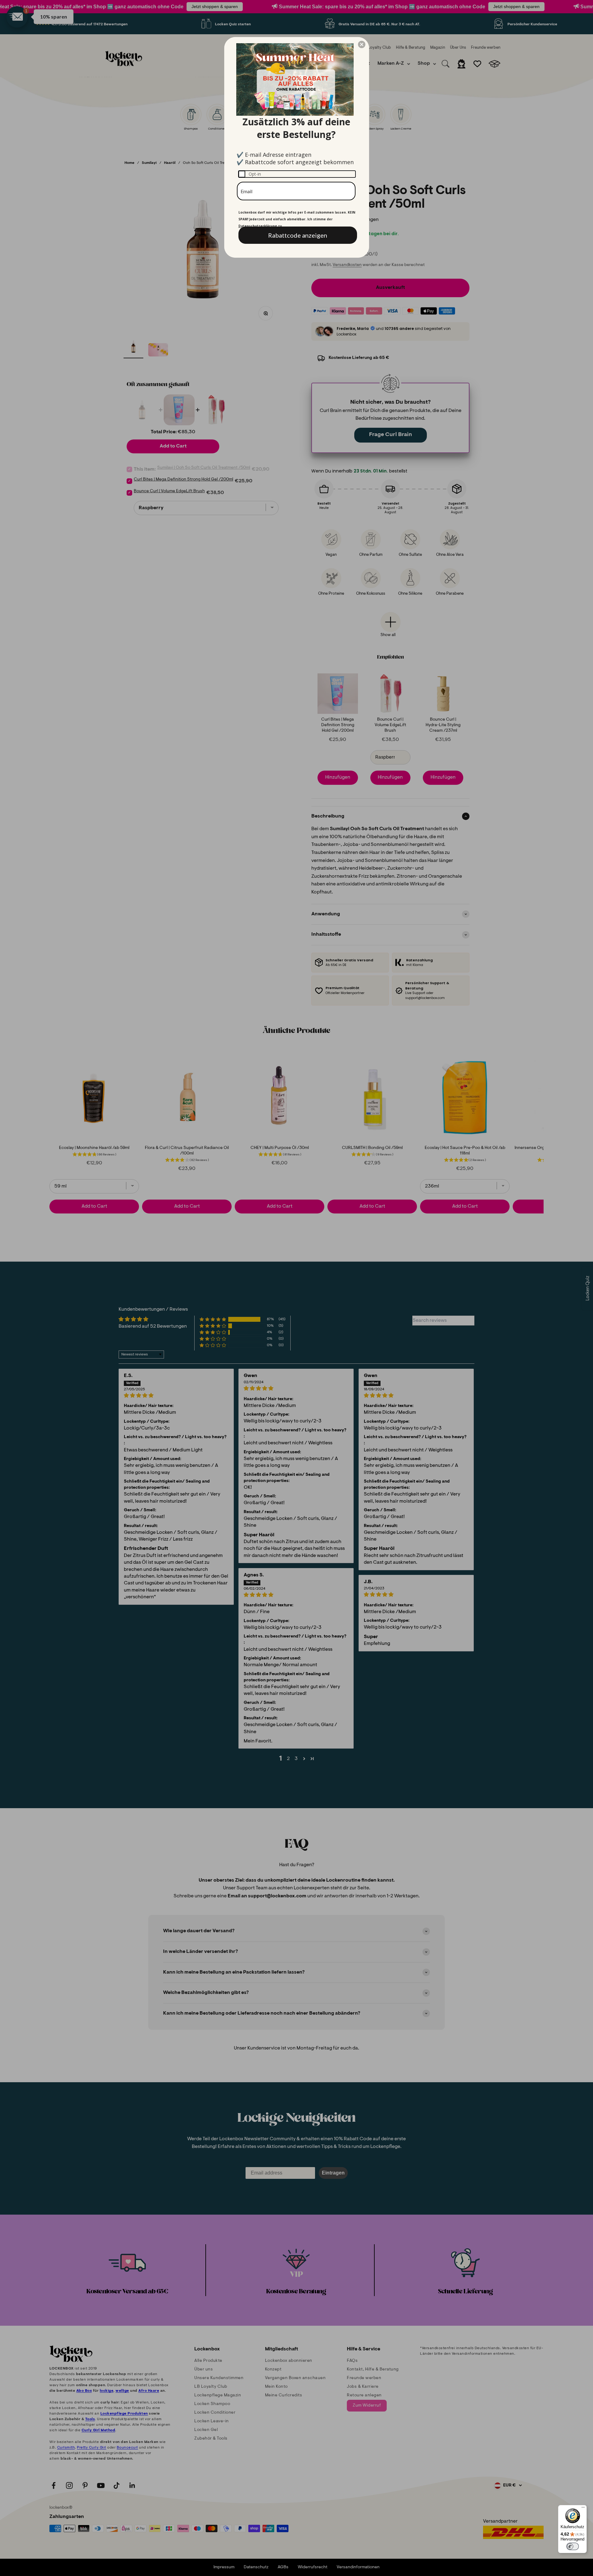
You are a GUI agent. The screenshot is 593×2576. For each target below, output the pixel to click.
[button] (362, 44)
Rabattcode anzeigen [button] (298, 235)
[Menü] (583, 2509)
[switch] (573, 2546)
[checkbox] (297, 174)
